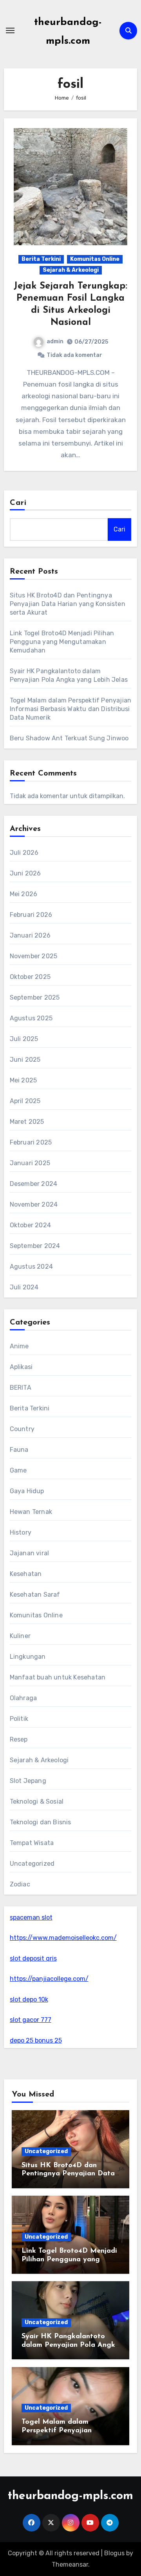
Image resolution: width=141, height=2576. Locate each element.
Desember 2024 (34, 1184)
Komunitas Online (95, 259)
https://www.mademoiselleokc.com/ (63, 1938)
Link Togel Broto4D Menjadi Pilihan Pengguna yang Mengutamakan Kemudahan (62, 642)
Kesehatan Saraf (35, 1595)
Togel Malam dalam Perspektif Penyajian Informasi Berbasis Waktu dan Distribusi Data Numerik (71, 709)
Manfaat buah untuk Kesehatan (58, 1677)
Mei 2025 (23, 1080)
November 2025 (34, 956)
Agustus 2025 (31, 1018)
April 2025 (25, 1101)
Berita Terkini (41, 259)
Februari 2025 (31, 1142)
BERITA (21, 1388)
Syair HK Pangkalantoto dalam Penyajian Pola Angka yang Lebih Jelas (70, 2345)
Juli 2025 (24, 1039)
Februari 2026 (31, 915)
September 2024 (35, 1246)
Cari (18, 503)
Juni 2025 (25, 1060)
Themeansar (70, 2564)
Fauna (19, 1450)
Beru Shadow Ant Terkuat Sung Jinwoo (69, 738)
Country (22, 1429)
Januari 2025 (30, 1163)
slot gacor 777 (31, 2020)
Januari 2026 (30, 935)
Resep (19, 1739)
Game (18, 1470)
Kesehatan (26, 1574)
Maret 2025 (27, 1122)
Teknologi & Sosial (37, 1801)
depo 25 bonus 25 (36, 2040)
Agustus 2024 (31, 1267)
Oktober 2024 (30, 1225)
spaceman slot (31, 1917)
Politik (19, 1719)
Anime (19, 1346)
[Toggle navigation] (10, 30)
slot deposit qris (33, 1958)
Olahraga (23, 1698)
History (21, 1532)
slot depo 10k (29, 1999)
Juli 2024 (24, 1287)
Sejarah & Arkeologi (71, 270)
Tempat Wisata (32, 1843)
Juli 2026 (24, 853)
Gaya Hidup (27, 1491)
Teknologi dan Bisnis (41, 1822)
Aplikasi (21, 1367)
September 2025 (35, 997)
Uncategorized (32, 1864)
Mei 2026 (24, 894)
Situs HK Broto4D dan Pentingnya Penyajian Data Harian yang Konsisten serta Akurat (68, 604)
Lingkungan (28, 1657)
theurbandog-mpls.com (70, 2496)
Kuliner (20, 1636)
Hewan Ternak (31, 1512)
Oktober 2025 (30, 977)
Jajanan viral (30, 1553)
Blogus (114, 2553)
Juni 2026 (25, 873)
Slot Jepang (28, 1781)
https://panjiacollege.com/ (49, 1979)
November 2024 (34, 1204)
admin (55, 341)
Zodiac (20, 1884)
